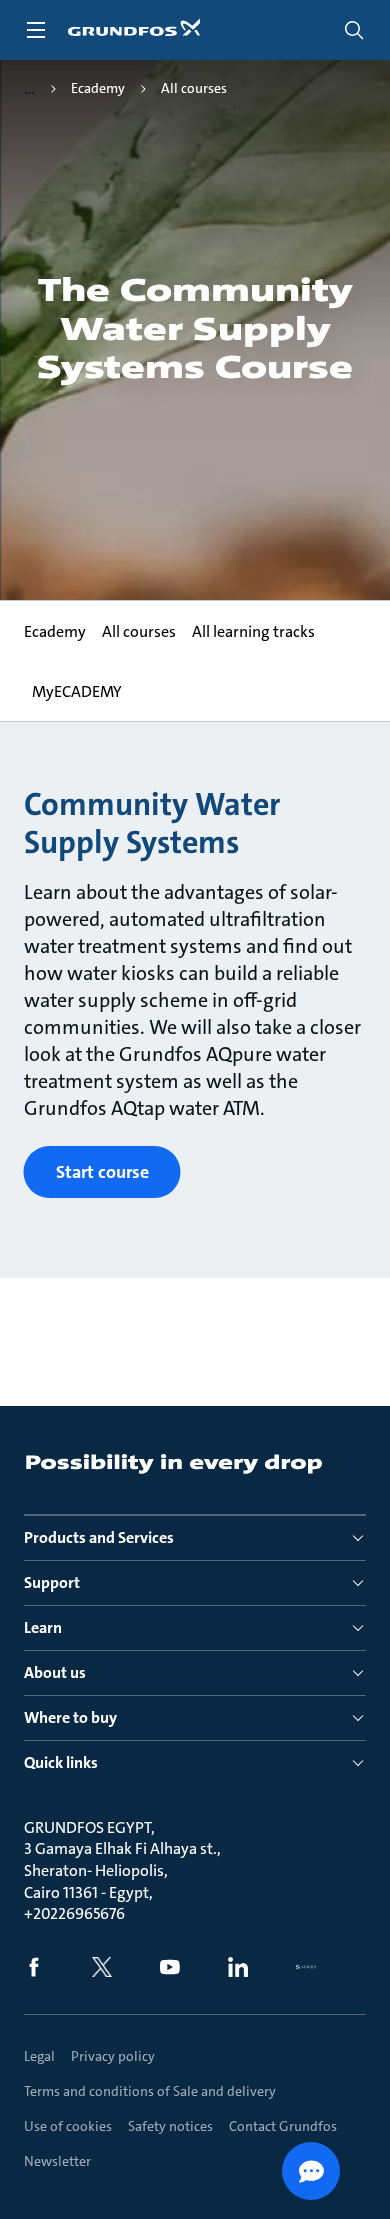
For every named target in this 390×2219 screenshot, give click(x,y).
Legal (39, 2056)
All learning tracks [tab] (253, 631)
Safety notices (170, 2126)
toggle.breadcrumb (29, 89)
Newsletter (57, 2161)
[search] (354, 30)
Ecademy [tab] (55, 631)
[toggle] (36, 30)
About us (55, 1672)
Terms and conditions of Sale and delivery (150, 2091)
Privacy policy (113, 2056)
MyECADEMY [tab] (77, 691)
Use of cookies (68, 2126)
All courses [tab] (139, 631)
